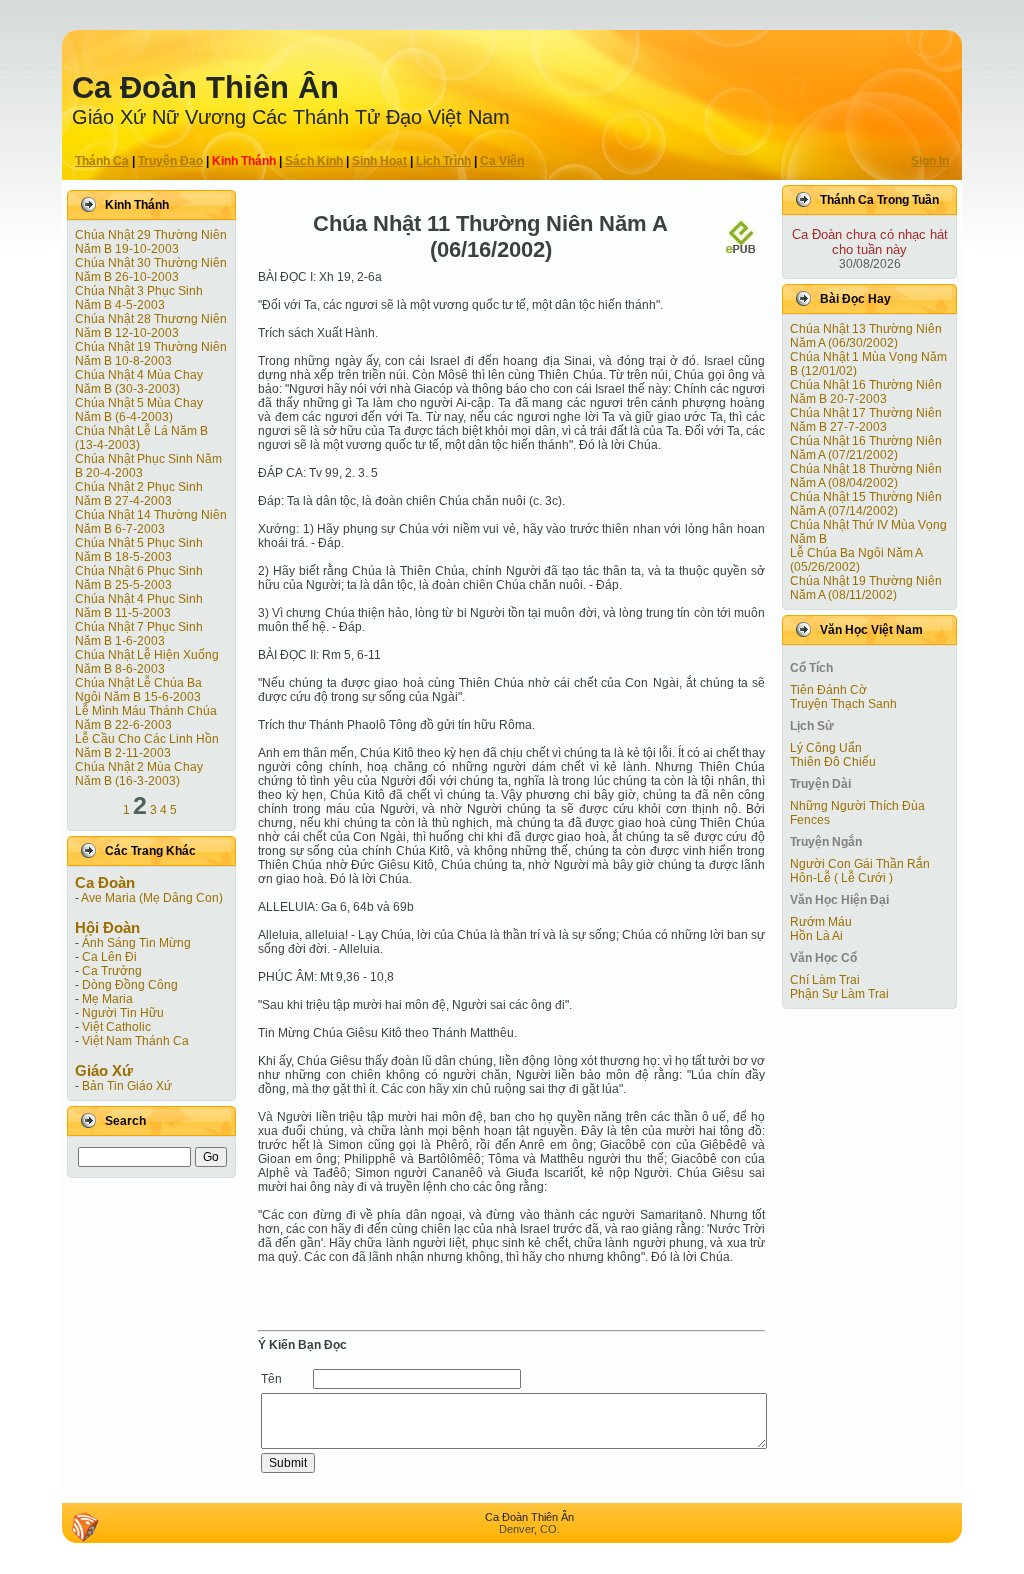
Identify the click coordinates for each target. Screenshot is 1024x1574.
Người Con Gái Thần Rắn (860, 864)
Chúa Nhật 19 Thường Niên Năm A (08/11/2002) (866, 588)
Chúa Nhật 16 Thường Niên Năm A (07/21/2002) (866, 448)
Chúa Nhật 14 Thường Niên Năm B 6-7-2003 (151, 522)
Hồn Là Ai (816, 936)
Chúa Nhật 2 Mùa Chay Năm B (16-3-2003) (139, 774)
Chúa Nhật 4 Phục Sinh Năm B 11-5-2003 (139, 606)
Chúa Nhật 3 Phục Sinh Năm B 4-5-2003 (139, 298)
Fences (810, 820)
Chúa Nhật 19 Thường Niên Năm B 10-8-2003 (151, 354)
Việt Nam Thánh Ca (135, 1041)
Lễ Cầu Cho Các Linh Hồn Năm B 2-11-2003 (147, 746)
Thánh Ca (102, 161)
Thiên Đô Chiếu (833, 762)
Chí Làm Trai (825, 980)
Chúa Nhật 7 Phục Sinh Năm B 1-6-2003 (139, 634)
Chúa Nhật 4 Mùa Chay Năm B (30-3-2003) (139, 382)
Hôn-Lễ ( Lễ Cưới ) (841, 878)
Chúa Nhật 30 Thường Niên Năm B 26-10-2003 (151, 270)
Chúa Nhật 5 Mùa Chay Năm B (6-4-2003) (139, 410)
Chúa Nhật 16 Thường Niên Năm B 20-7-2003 (866, 392)
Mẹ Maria (107, 999)
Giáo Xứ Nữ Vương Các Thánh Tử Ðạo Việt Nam (291, 117)
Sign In (930, 161)
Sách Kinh (314, 161)
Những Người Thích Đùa (857, 806)
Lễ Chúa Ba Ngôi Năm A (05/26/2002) (856, 560)
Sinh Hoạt (379, 161)
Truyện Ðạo (170, 161)
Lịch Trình (443, 161)
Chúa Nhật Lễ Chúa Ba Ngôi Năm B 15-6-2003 (138, 690)
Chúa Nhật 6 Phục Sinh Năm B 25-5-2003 (139, 578)
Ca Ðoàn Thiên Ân (205, 87)
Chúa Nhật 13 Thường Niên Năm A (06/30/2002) (866, 336)
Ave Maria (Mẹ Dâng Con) (152, 898)
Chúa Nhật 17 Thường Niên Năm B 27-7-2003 (866, 420)
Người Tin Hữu (123, 1013)
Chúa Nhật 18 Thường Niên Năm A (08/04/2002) (866, 476)
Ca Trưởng (112, 971)
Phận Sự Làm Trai (839, 994)
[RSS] (85, 1527)
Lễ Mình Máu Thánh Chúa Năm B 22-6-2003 (146, 718)
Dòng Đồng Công (130, 985)
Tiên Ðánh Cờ (828, 690)
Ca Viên (502, 161)
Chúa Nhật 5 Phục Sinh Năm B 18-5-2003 (139, 550)
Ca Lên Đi (109, 957)
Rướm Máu (821, 922)
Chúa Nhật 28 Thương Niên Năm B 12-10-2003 (151, 326)
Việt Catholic (116, 1027)
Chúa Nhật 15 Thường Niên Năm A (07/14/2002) (866, 504)
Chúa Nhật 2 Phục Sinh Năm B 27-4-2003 (139, 494)
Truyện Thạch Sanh (843, 704)
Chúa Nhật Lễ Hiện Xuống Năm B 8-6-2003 (147, 662)
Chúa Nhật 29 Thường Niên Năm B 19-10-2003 (151, 242)
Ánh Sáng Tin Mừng (136, 943)
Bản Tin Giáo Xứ (127, 1086)
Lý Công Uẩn (826, 748)
